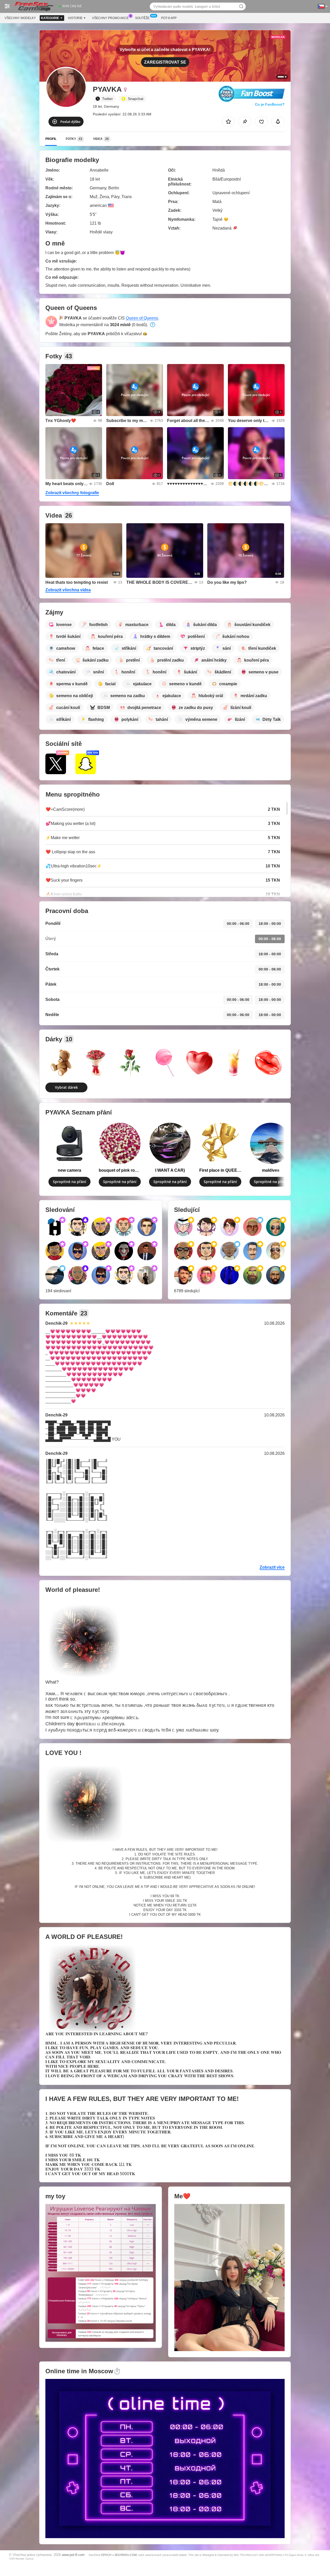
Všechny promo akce (110, 18)
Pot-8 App (169, 18)
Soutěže (142, 18)
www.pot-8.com (73, 2555)
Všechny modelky (20, 18)
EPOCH (106, 2555)
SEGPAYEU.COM (126, 2555)
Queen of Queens (142, 318)
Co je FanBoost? (270, 104)
